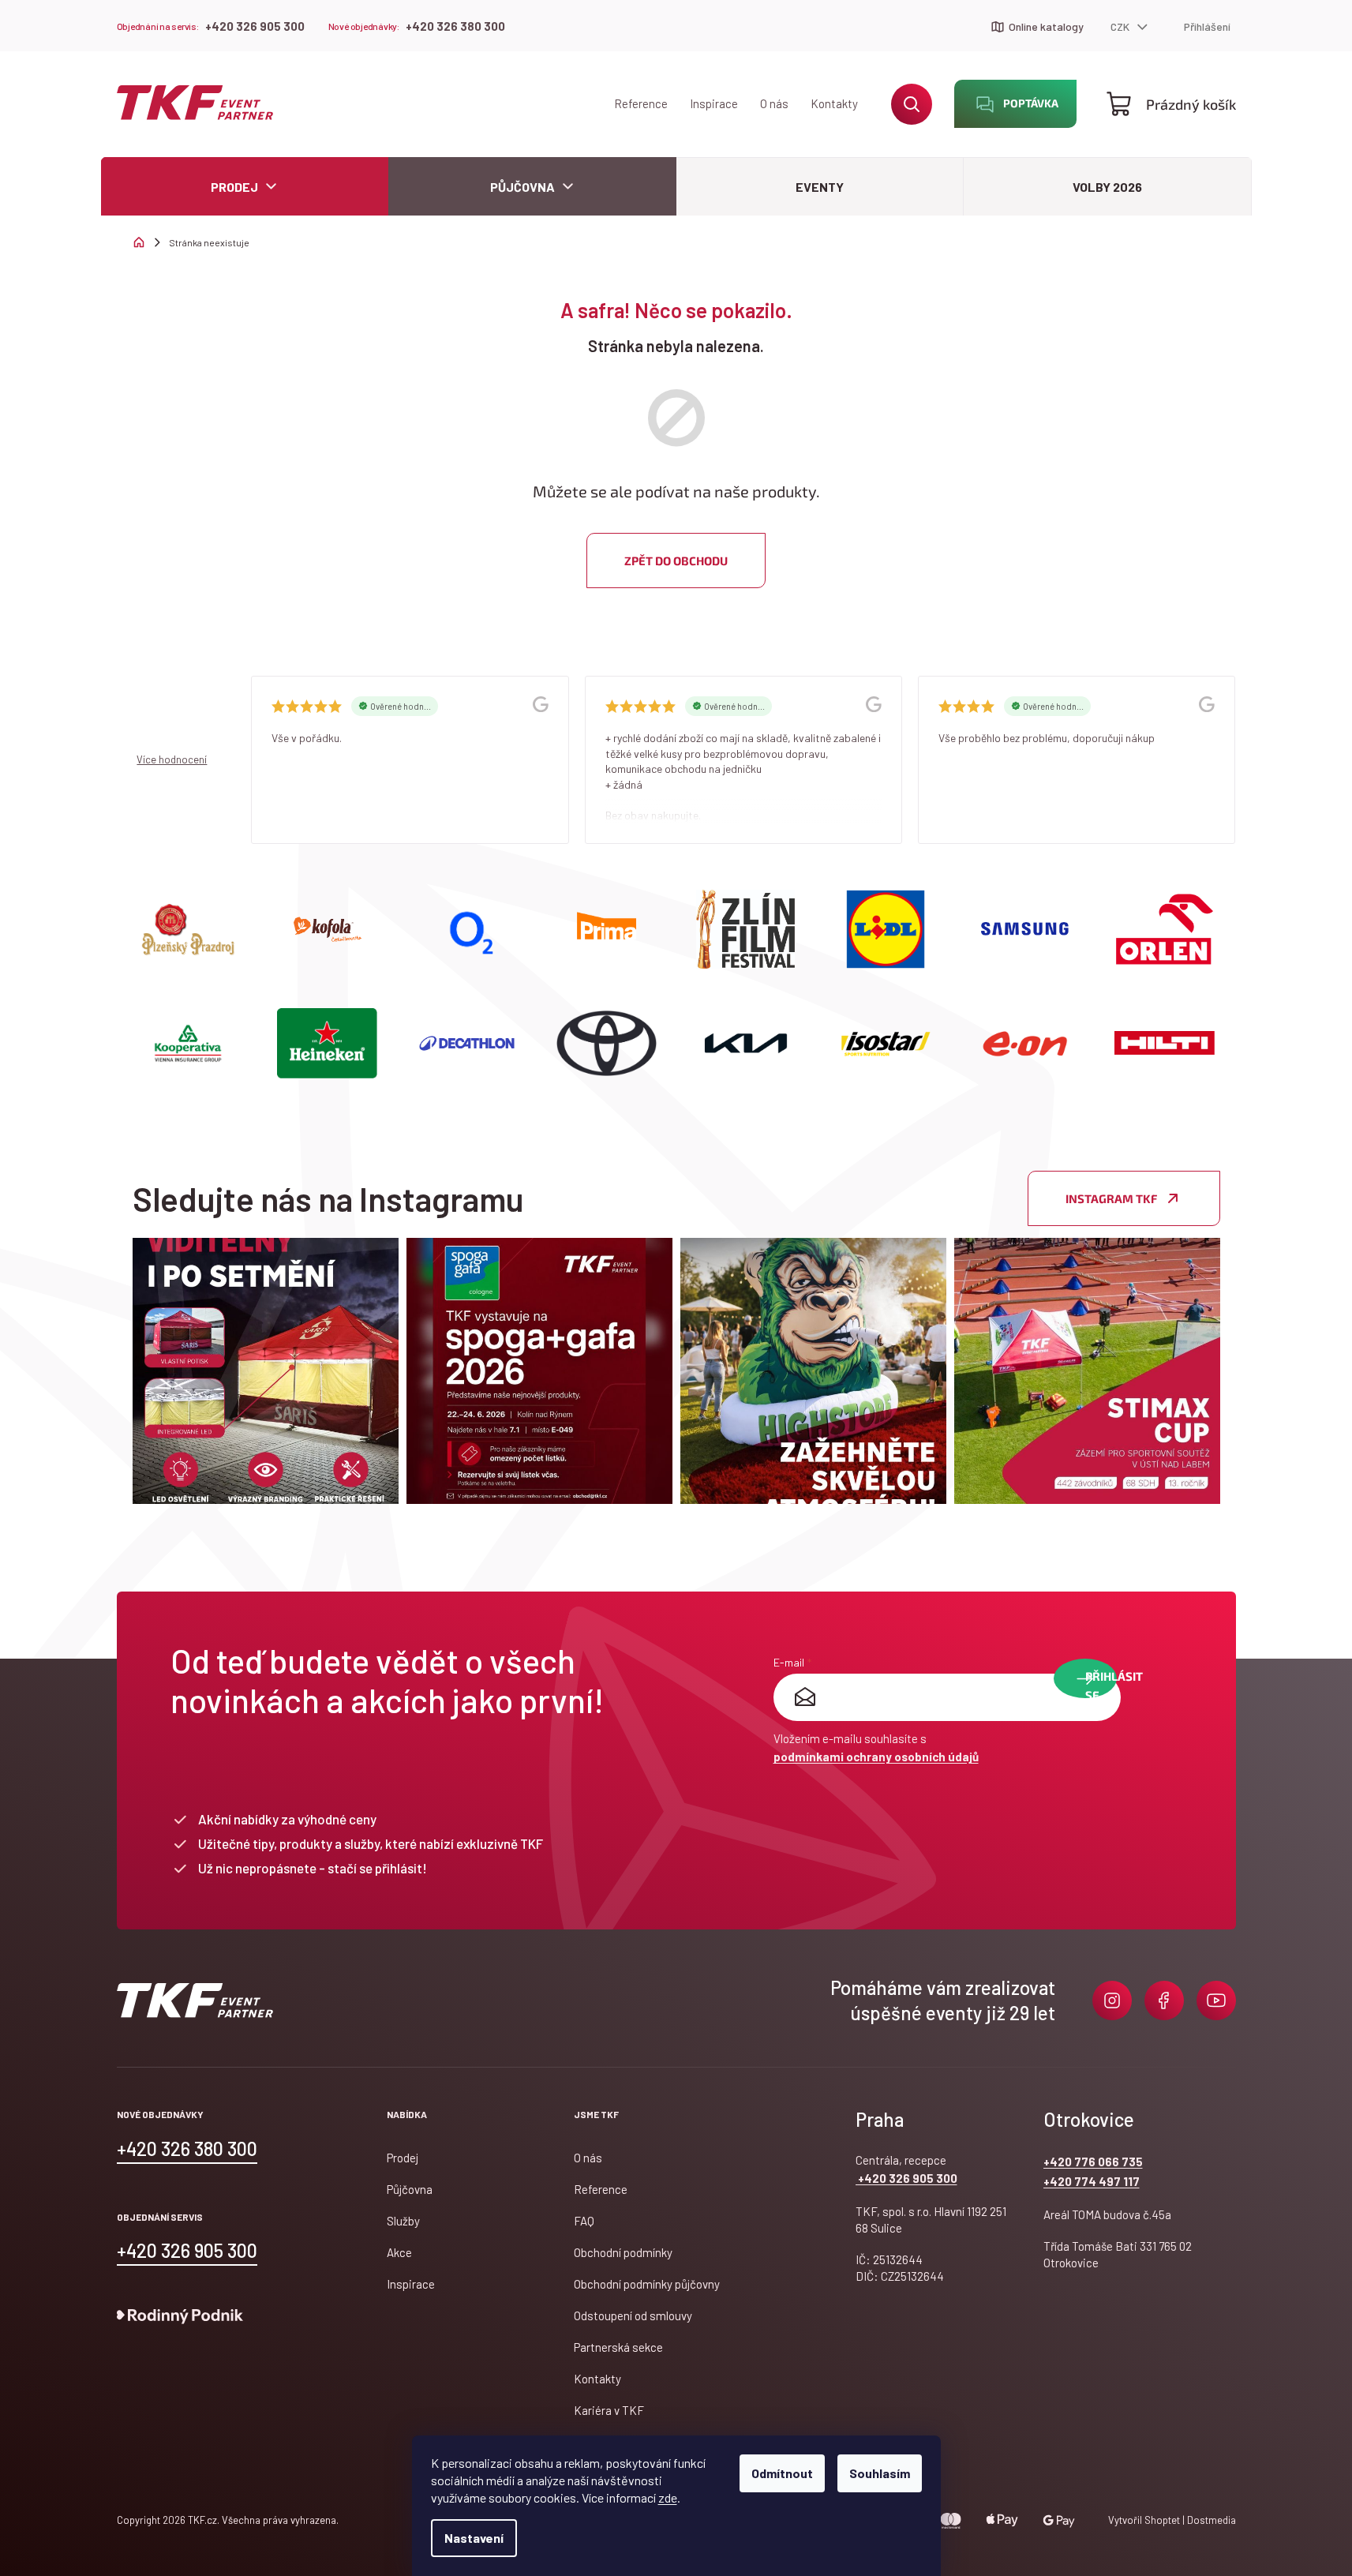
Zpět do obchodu (676, 561)
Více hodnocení (172, 759)
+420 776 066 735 (1093, 2162)
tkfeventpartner (1112, 2000)
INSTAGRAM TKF (1111, 1198)
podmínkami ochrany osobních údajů (876, 1757)
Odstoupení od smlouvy (633, 2315)
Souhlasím (880, 2473)
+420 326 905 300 (255, 26)
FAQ (584, 2221)
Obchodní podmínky (623, 2252)
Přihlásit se (1101, 1684)
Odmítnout (782, 2473)
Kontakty (834, 103)
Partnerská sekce (618, 2347)
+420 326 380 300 (455, 26)
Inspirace (714, 103)
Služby (403, 2221)
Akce (399, 2252)
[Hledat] (912, 104)
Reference (641, 103)
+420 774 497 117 (1092, 2181)
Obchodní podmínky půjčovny (647, 2284)
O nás (774, 103)
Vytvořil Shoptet (1144, 2520)
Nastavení (474, 2538)
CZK (1121, 26)
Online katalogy (1046, 26)
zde (668, 2497)
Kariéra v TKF (609, 2410)
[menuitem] (245, 187)
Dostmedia (1210, 2520)
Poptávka (1031, 103)
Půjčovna (410, 2189)
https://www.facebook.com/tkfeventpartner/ (1164, 2000)
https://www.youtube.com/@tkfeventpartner (1216, 2000)
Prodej (403, 2158)
